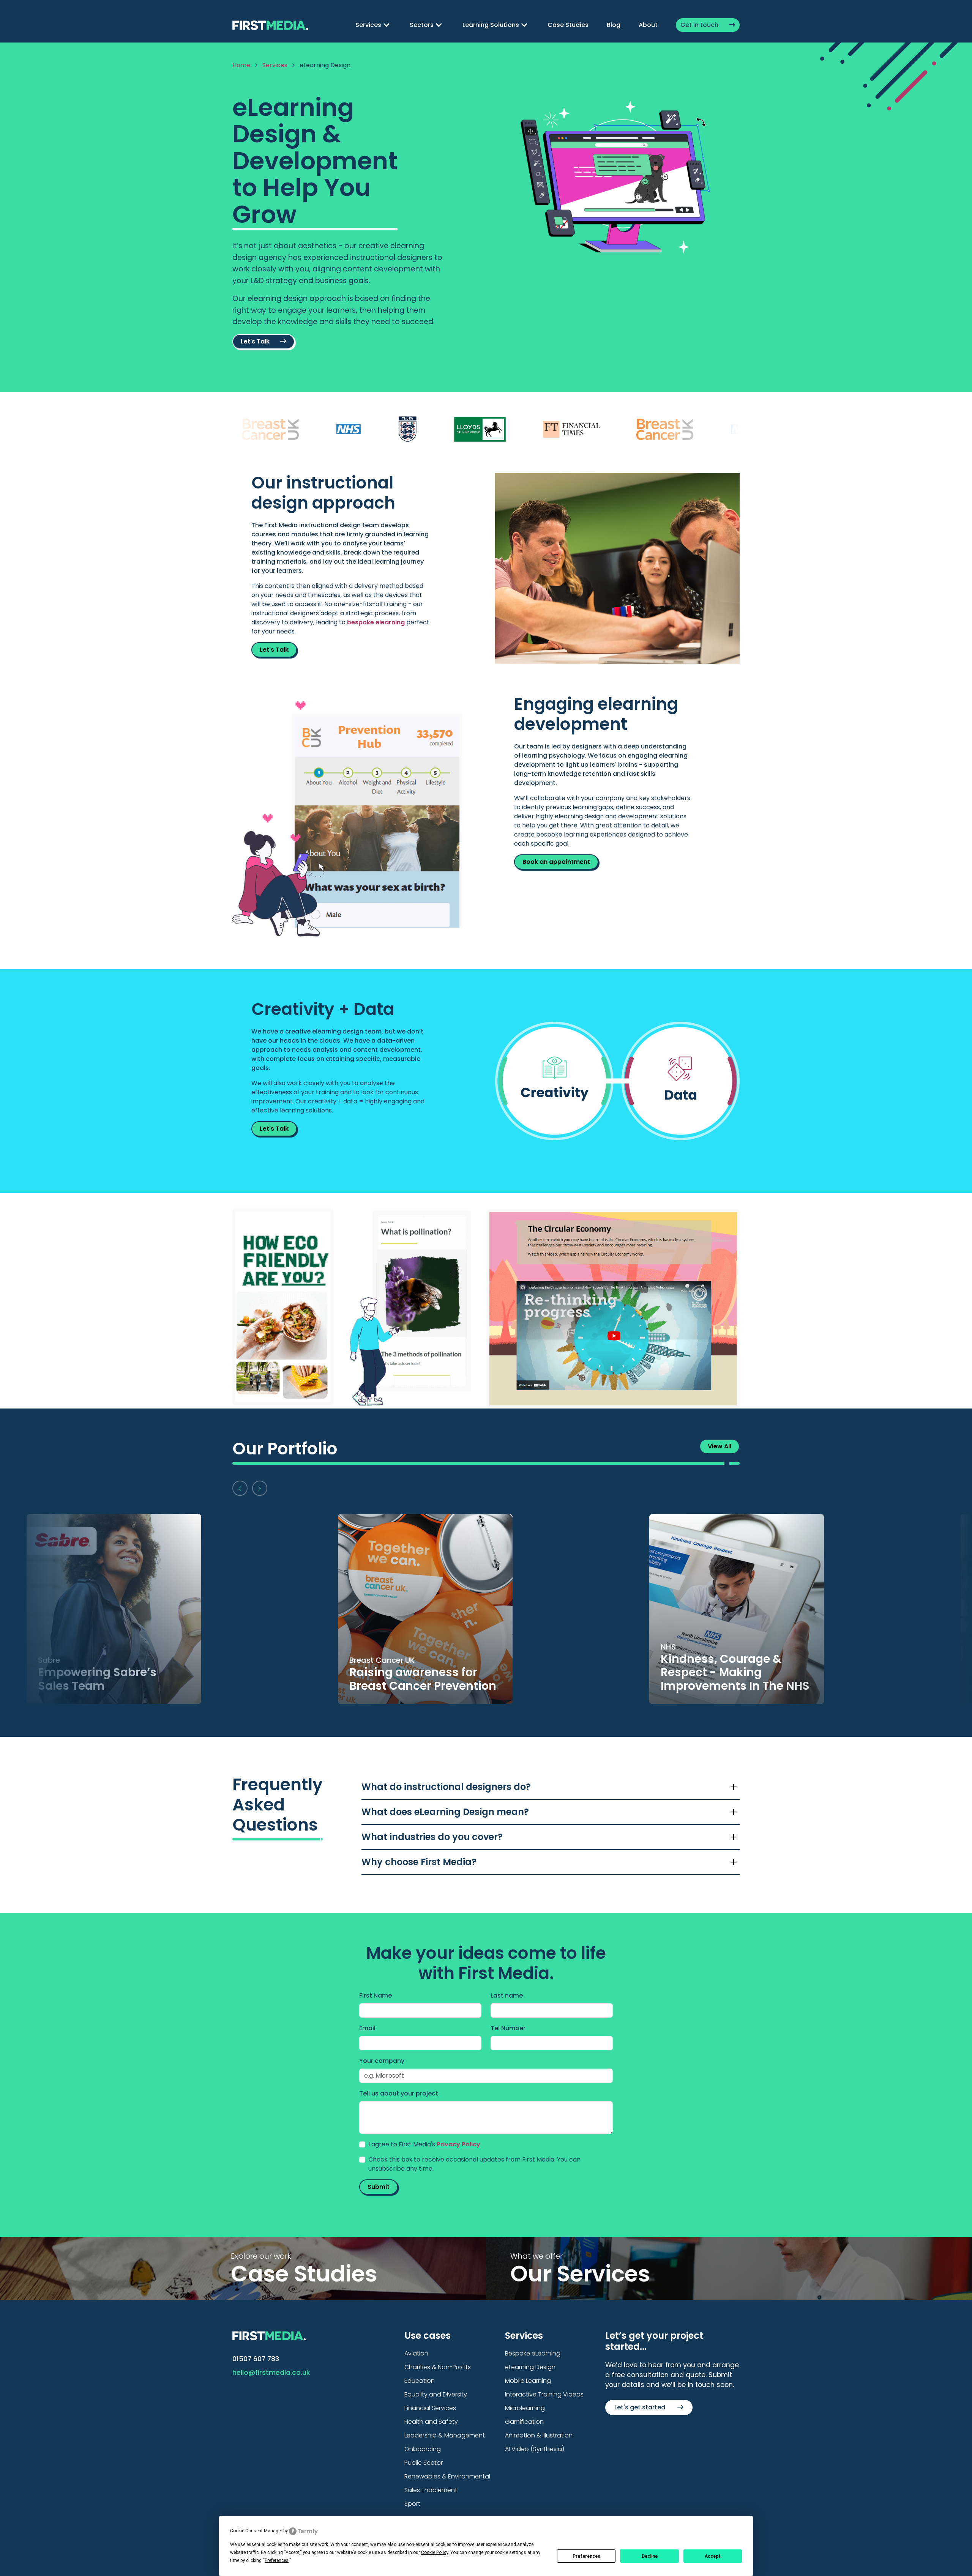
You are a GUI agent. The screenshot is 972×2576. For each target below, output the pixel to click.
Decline (650, 2556)
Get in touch (700, 25)
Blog (614, 25)
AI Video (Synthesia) (535, 2449)
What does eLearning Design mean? (445, 1812)
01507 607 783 (256, 2359)
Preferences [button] (277, 2560)
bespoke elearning (376, 622)
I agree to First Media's (424, 2144)
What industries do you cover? (432, 1837)
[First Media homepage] (269, 2335)
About (648, 25)
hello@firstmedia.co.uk (271, 2373)
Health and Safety (431, 2422)
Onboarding (423, 2449)
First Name (376, 1995)
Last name (507, 1995)
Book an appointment (556, 862)
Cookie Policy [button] (435, 2552)
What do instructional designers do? (446, 1787)
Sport (412, 2504)
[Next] (260, 1488)
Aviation (416, 2353)
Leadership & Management (445, 2435)
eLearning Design (530, 2367)
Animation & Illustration (539, 2435)
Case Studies (568, 25)
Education (420, 2381)
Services (275, 65)
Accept (713, 2556)
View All (720, 1446)
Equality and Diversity (436, 2394)
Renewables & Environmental (447, 2476)
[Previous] (240, 1488)
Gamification (524, 2422)
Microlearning (525, 2408)
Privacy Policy (458, 2144)
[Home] (270, 24)
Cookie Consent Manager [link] (256, 2531)
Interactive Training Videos (544, 2394)
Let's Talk (256, 341)
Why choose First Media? (419, 1862)
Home (241, 65)
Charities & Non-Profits (438, 2367)
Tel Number (508, 2028)
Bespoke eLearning (533, 2353)
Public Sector (424, 2463)
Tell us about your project (399, 2093)
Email (367, 2028)
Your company (382, 2061)
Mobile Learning (528, 2381)
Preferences (586, 2556)
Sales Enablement (431, 2490)
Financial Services (430, 2408)
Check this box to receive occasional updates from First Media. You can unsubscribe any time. (474, 2164)
